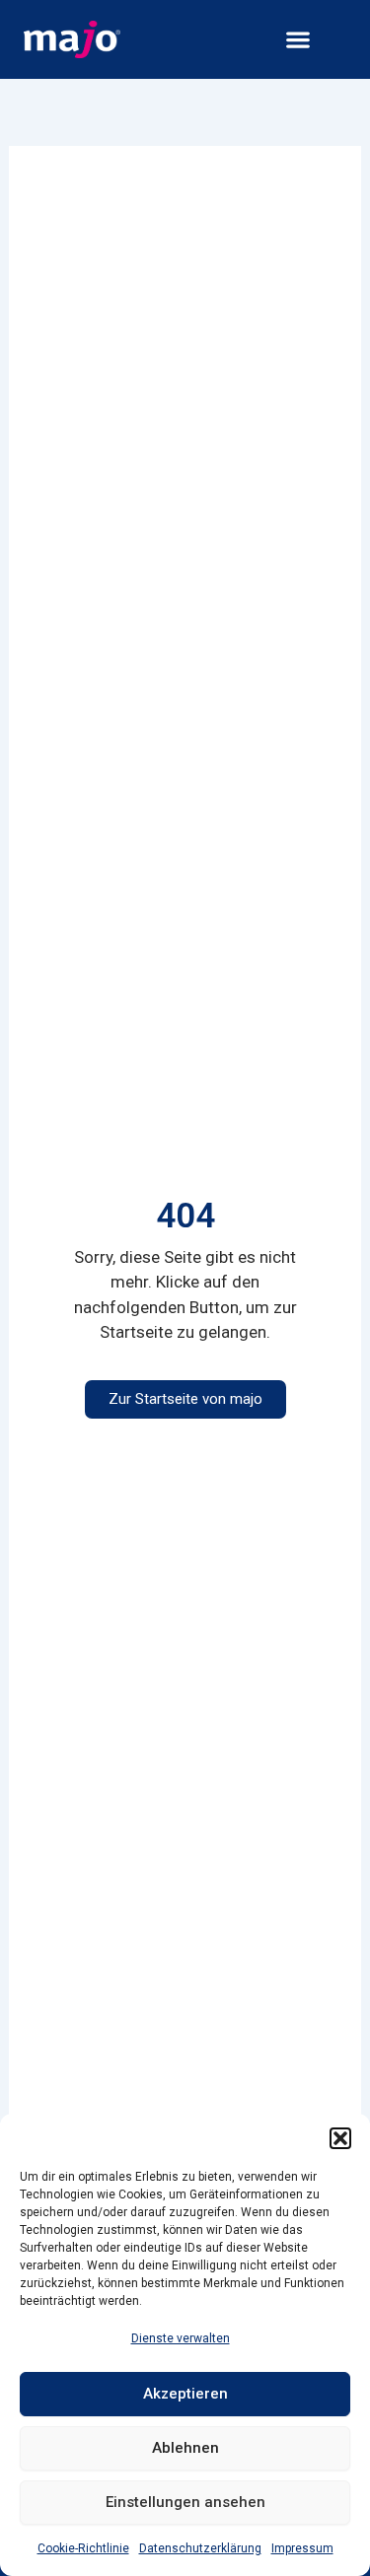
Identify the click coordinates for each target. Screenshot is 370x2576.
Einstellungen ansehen (185, 2502)
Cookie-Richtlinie (83, 2548)
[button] (340, 2138)
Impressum (302, 2548)
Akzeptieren (185, 2394)
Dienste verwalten (181, 2338)
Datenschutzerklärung (200, 2548)
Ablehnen (185, 2448)
